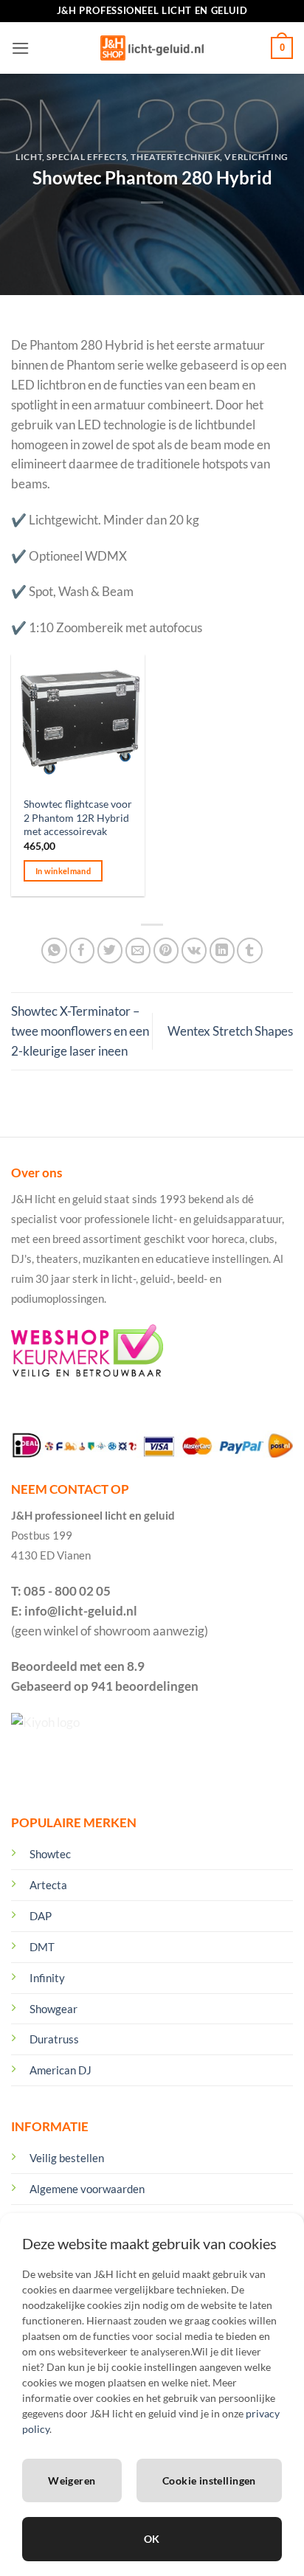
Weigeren (72, 2480)
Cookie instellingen (209, 2480)
